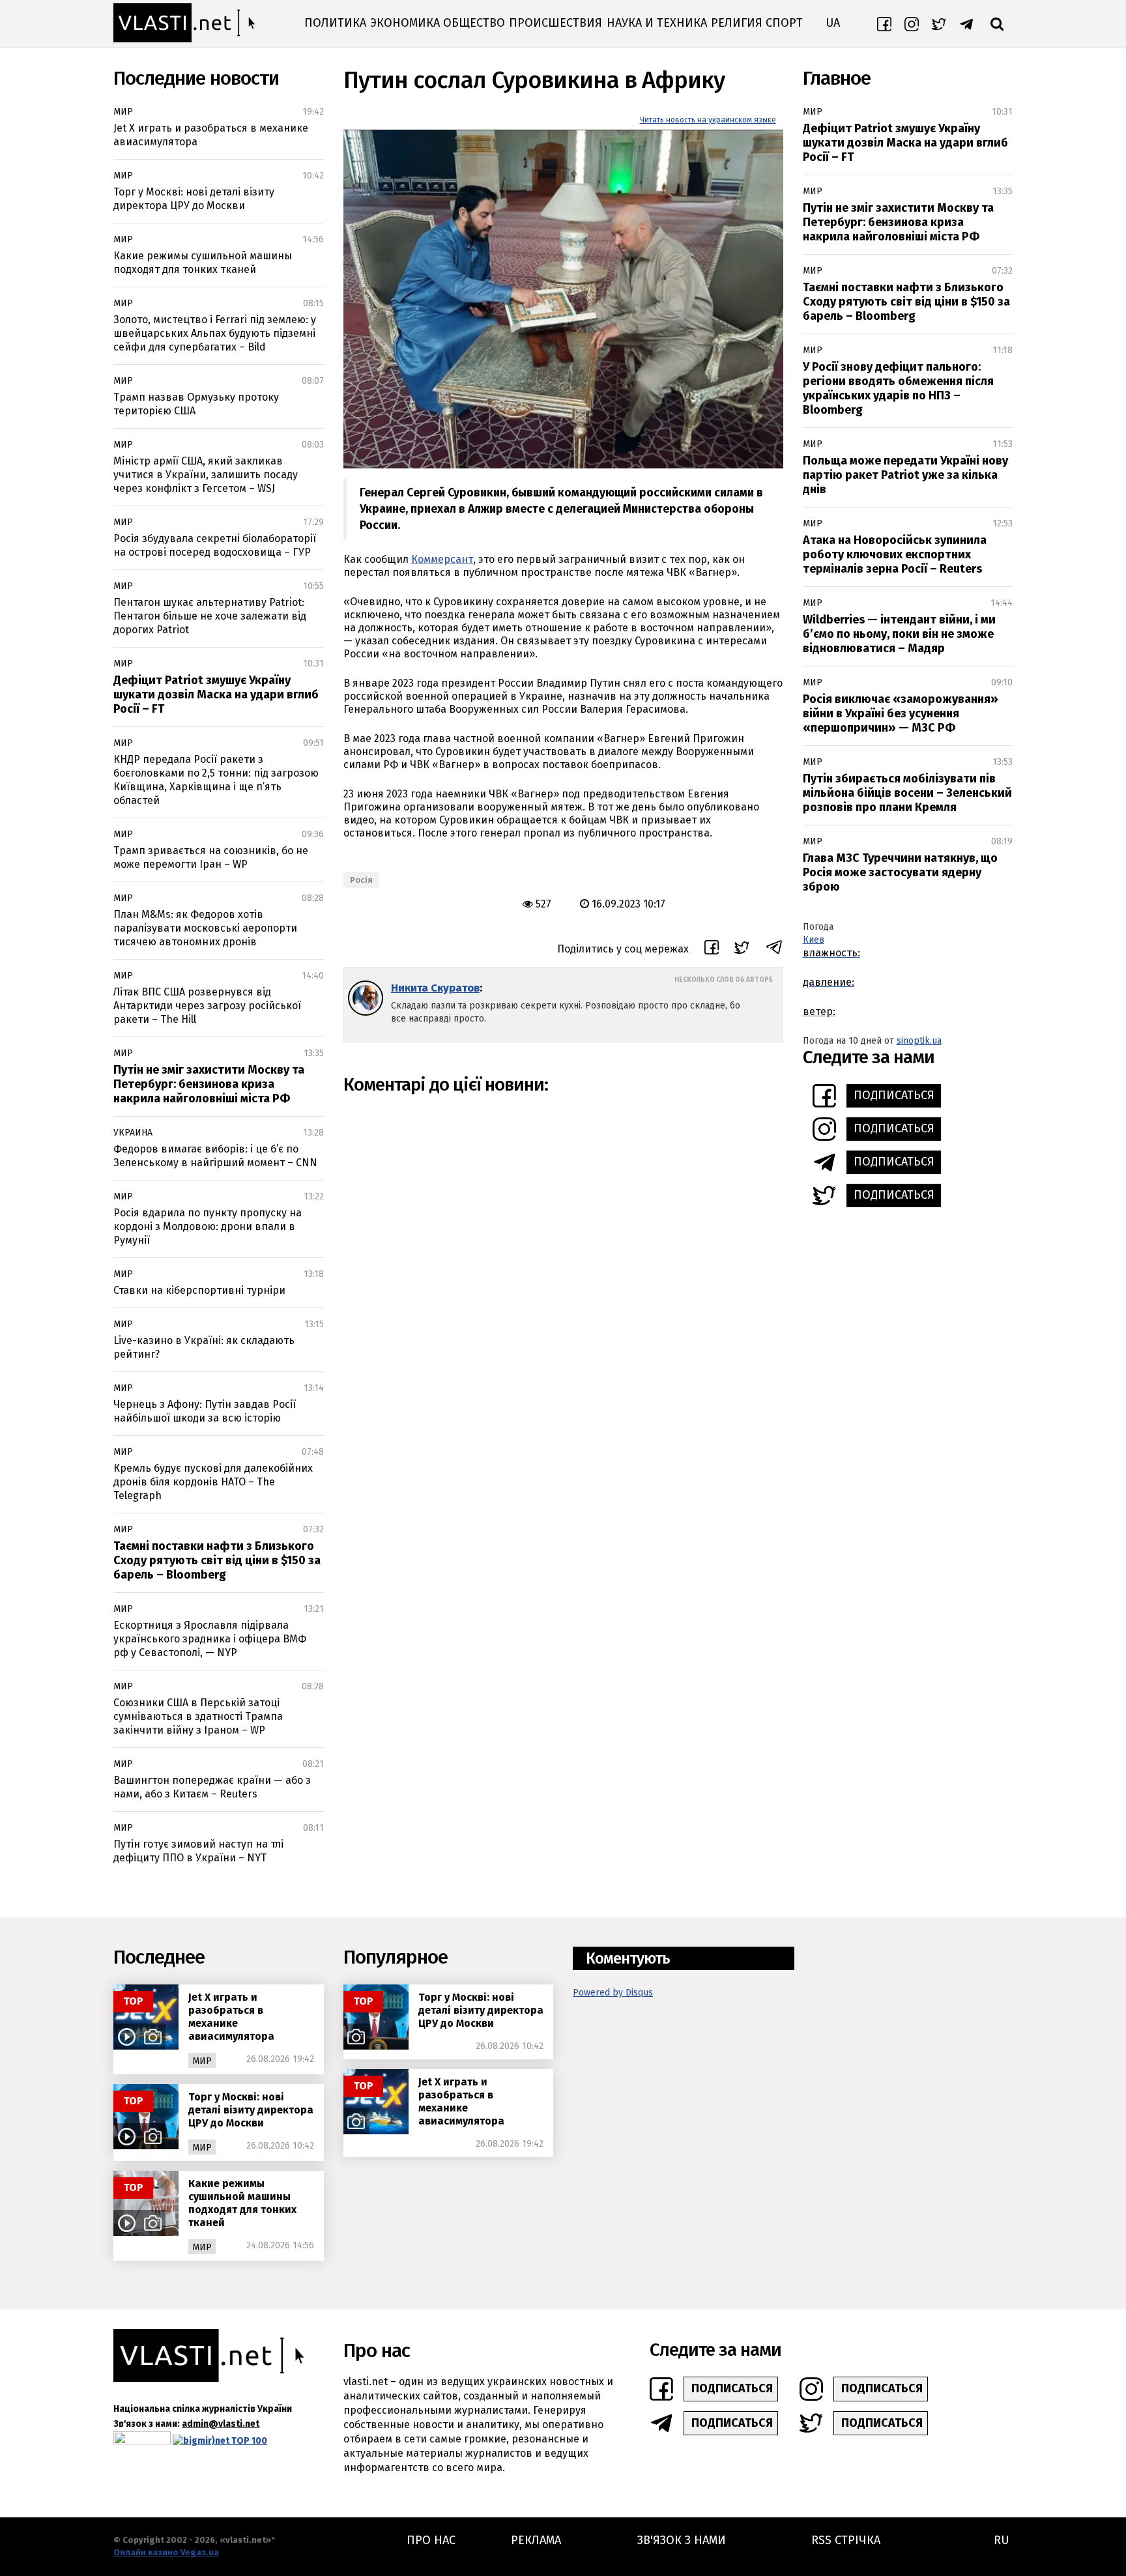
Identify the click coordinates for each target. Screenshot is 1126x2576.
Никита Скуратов (435, 988)
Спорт (784, 23)
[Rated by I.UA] (142, 2441)
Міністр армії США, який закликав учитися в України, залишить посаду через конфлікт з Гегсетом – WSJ (206, 475)
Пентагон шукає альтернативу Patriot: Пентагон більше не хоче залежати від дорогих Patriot (210, 616)
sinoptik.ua (919, 1041)
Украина (133, 1133)
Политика (335, 23)
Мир (123, 112)
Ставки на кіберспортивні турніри (199, 1290)
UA (833, 23)
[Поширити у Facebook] (712, 949)
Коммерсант (442, 559)
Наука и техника (657, 23)
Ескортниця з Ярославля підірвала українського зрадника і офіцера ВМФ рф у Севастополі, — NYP (210, 1639)
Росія (361, 880)
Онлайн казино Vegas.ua (166, 2552)
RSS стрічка (846, 2540)
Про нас (431, 2540)
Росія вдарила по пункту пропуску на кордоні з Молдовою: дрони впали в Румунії (208, 1226)
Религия (737, 23)
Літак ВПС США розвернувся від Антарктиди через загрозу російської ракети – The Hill (207, 1006)
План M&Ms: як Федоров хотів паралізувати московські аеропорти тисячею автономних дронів (205, 928)
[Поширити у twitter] (742, 950)
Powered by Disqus (613, 1993)
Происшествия (556, 23)
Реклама (536, 2540)
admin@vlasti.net (221, 2424)
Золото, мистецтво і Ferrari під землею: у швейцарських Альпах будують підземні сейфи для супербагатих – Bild (215, 333)
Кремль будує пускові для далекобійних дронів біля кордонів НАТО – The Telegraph (213, 1482)
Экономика (405, 23)
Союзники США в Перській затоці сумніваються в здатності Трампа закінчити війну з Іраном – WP (198, 1716)
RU (1001, 2540)
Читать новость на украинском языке (708, 120)
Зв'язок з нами (682, 2540)
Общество (474, 23)
